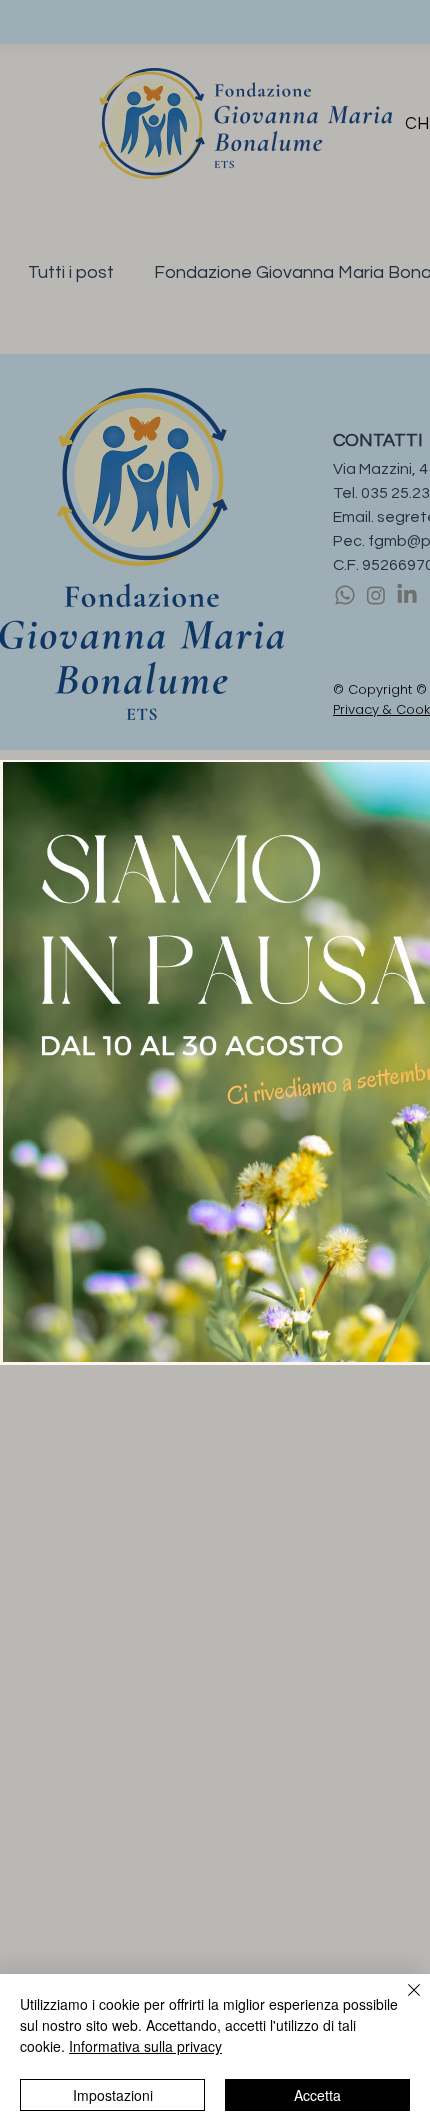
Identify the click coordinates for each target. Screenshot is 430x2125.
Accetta (317, 2095)
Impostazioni (113, 2095)
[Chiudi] (402, 2002)
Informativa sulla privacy (145, 2046)
